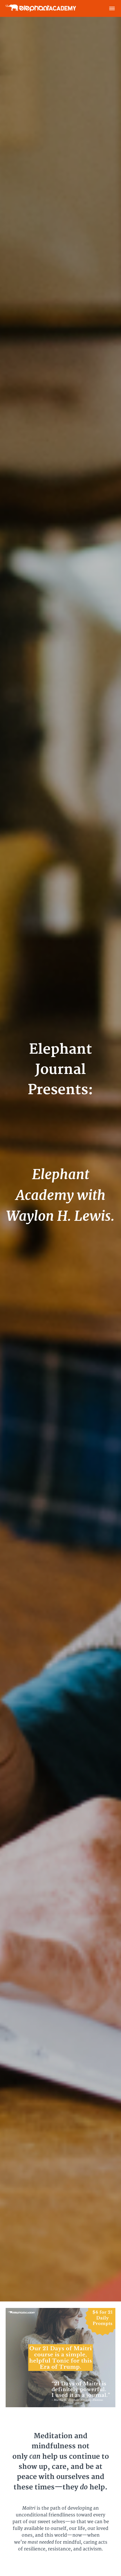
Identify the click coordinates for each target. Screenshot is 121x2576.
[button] (112, 8)
